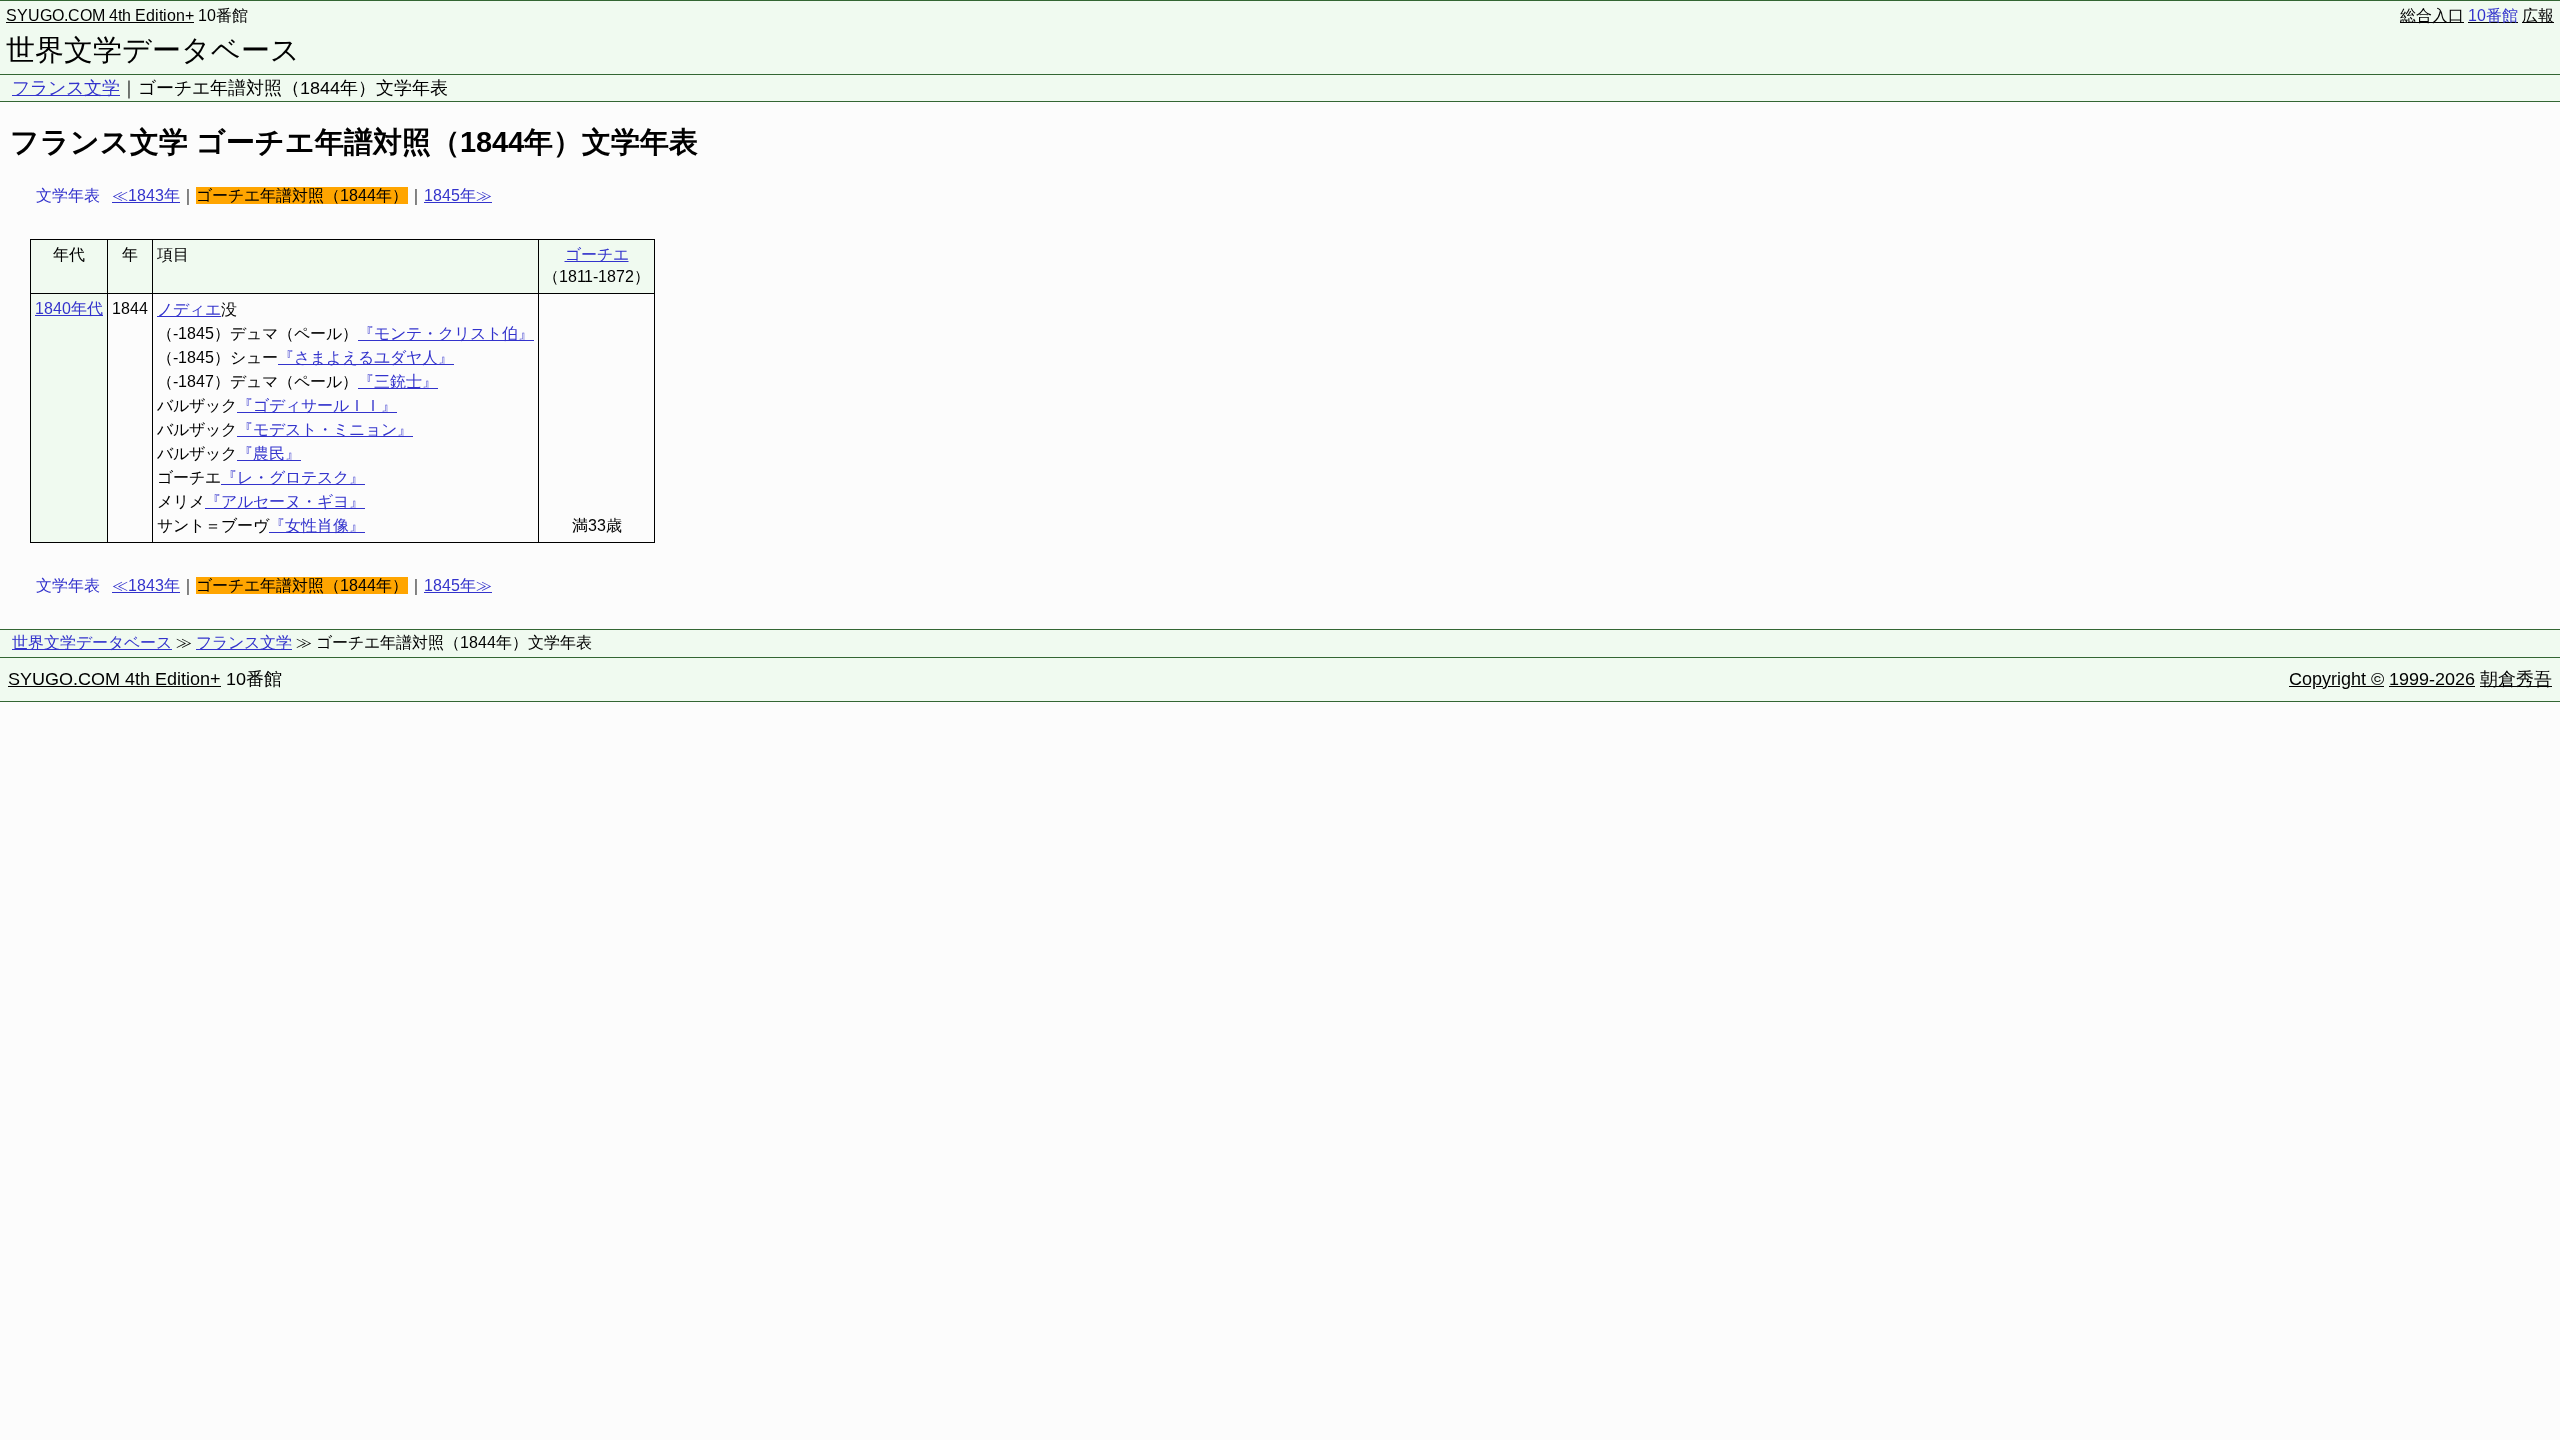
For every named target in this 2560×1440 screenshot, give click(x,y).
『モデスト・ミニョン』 (325, 429)
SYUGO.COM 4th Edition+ (100, 15)
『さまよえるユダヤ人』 (366, 357)
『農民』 (269, 453)
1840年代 (69, 308)
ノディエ (189, 309)
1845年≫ (458, 195)
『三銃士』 (398, 381)
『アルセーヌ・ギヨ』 (285, 501)
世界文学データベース (153, 50)
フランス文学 (66, 88)
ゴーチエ (597, 254)
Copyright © (2336, 679)
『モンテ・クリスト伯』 (446, 333)
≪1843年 (146, 195)
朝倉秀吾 (2516, 679)
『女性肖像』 (317, 525)
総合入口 (2432, 15)
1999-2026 (2432, 679)
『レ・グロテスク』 (293, 477)
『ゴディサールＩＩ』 (317, 405)
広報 (2538, 15)
